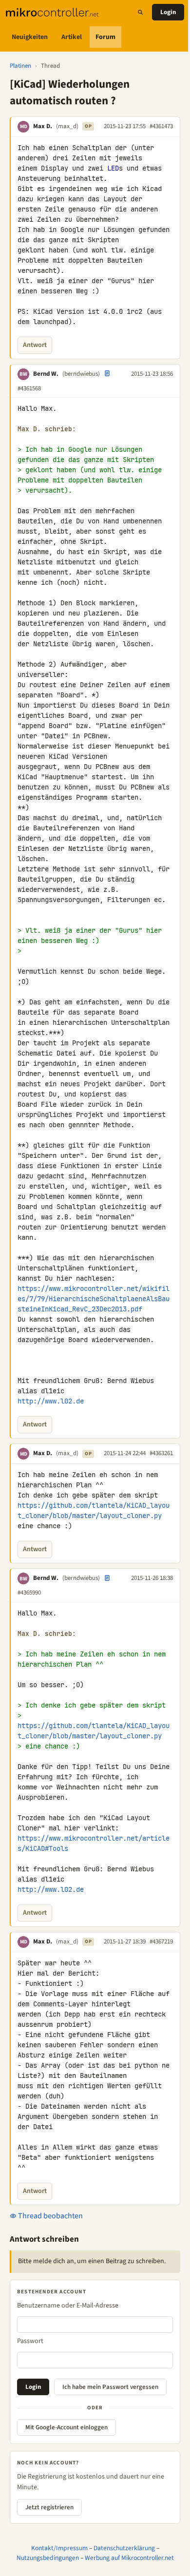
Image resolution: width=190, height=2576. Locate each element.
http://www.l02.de (51, 1401)
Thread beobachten (50, 2216)
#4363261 (161, 1453)
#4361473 (161, 126)
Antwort (35, 345)
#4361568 (29, 388)
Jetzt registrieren (49, 2507)
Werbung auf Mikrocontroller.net (129, 2558)
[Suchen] (140, 12)
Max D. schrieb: (47, 429)
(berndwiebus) (81, 374)
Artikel (72, 37)
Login (168, 12)
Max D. (43, 126)
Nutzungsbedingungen (48, 2558)
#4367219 (161, 1942)
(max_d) (67, 126)
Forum (105, 37)
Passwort (30, 2341)
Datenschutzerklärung (124, 2548)
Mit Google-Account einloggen (66, 2427)
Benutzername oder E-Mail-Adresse (68, 2306)
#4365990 (29, 1593)
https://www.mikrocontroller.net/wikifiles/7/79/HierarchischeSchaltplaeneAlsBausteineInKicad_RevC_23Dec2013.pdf (94, 1299)
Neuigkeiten (30, 37)
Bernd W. (46, 374)
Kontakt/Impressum (59, 2548)
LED (113, 168)
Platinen (20, 66)
